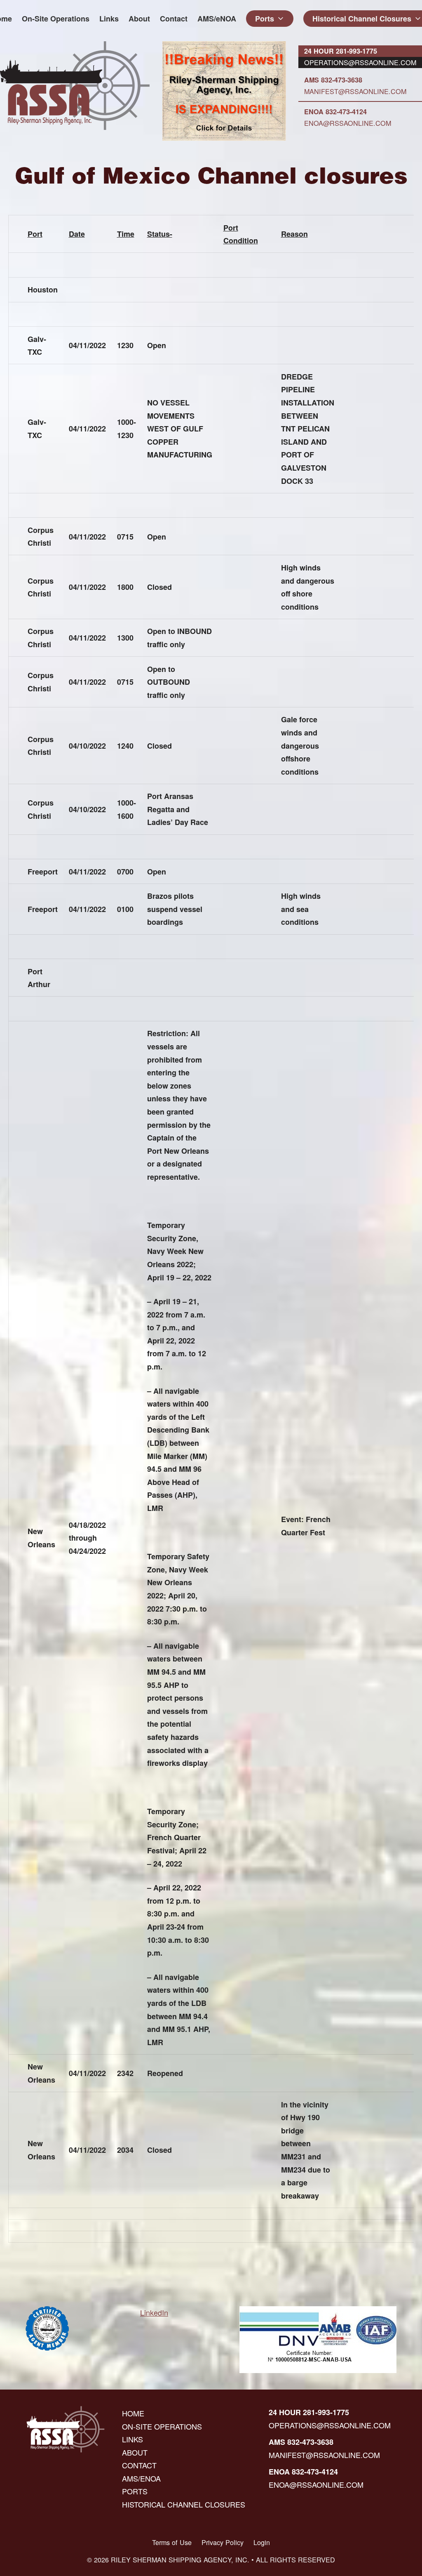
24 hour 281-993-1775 (341, 51)
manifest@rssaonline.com (355, 91)
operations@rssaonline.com (360, 62)
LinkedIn (154, 2312)
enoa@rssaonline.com (348, 123)
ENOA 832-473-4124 (335, 112)
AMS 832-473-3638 (333, 80)
